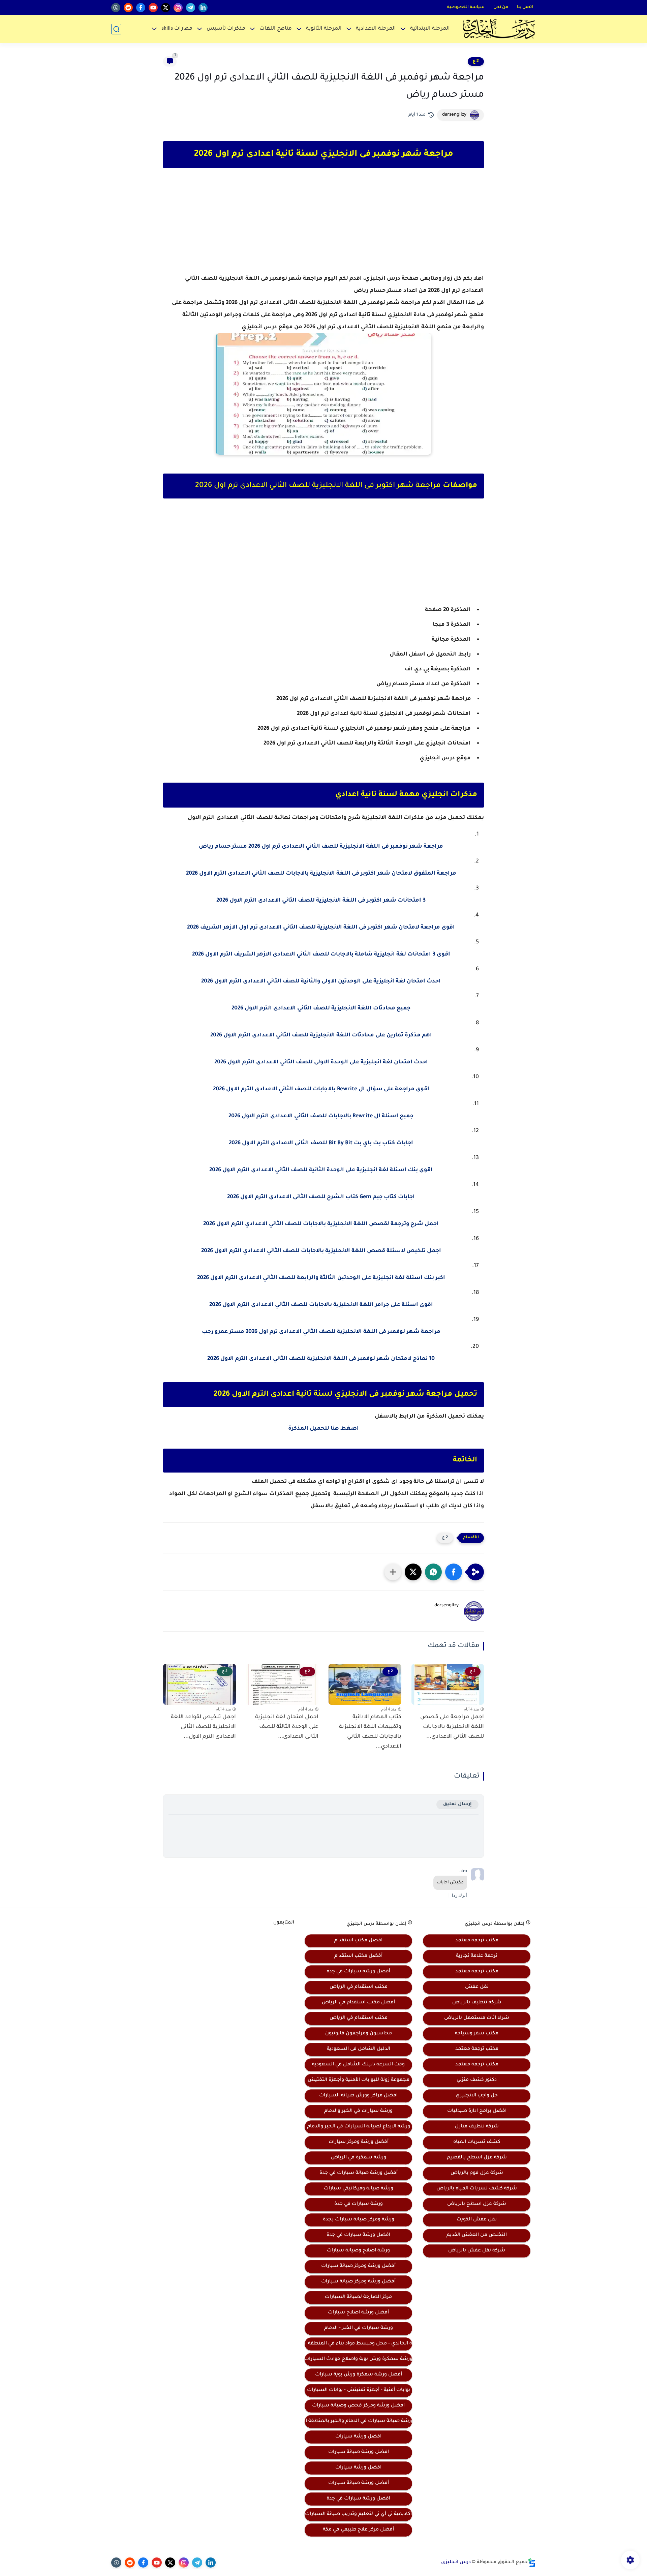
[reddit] (128, 8)
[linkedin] (203, 8)
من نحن (501, 7)
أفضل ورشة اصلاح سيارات (358, 2313)
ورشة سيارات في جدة (359, 2204)
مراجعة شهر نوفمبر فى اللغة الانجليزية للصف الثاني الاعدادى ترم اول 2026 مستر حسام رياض (321, 847)
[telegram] (191, 8)
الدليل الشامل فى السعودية (359, 2049)
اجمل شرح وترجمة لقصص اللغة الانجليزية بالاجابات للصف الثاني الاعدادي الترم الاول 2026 (321, 1224)
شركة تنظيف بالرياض (477, 2003)
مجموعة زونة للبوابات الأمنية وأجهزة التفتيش (359, 2080)
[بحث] (116, 29)
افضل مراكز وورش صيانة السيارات (358, 2096)
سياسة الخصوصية (466, 7)
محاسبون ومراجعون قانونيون (359, 2034)
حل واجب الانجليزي (477, 2096)
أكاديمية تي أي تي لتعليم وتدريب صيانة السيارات (358, 2514)
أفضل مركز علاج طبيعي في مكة (358, 2530)
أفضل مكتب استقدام (358, 1956)
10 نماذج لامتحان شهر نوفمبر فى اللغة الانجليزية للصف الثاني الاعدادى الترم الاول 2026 (321, 1359)
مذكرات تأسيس (226, 29)
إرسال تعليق (457, 1804)
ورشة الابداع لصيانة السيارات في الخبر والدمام (359, 2127)
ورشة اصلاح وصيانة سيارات (358, 2251)
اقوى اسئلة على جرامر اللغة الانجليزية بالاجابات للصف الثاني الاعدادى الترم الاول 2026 (321, 1305)
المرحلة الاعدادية (376, 29)
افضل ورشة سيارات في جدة (358, 2235)
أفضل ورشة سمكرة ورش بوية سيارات (359, 2375)
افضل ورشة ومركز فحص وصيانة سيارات (358, 2406)
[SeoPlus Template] (532, 2563)
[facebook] (141, 8)
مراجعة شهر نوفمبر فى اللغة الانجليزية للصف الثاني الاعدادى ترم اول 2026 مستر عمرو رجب (321, 1332)
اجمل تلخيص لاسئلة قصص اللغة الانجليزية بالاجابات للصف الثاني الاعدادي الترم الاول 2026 (321, 1251)
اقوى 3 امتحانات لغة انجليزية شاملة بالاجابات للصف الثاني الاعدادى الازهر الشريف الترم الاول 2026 (321, 954)
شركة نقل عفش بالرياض (477, 2251)
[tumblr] (116, 8)
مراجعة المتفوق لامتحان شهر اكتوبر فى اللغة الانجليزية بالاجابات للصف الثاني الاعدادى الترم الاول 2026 (321, 874)
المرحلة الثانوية (324, 29)
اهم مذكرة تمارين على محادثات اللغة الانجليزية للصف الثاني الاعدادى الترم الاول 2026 (321, 1035)
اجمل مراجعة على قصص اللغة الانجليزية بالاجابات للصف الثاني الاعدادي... (452, 1727)
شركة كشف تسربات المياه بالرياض (477, 2189)
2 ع (476, 61)
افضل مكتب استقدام (358, 1941)
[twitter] (166, 8)
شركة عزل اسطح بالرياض (477, 2204)
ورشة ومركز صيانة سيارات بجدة (359, 2220)
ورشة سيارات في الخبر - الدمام (359, 2328)
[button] (454, 1572)
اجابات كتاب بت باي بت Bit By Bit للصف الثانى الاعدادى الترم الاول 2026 (321, 1143)
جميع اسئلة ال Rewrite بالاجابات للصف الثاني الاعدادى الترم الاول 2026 (321, 1116)
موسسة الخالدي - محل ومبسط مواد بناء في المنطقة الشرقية (358, 2344)
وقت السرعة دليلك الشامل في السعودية (358, 2065)
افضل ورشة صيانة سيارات (359, 2452)
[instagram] (178, 8)
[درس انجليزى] (499, 29)
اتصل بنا (525, 7)
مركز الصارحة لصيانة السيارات (358, 2297)
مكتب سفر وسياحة (477, 2034)
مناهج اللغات (276, 29)
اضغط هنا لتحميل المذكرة (323, 1429)
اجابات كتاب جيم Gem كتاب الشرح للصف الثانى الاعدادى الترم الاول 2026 (321, 1197)
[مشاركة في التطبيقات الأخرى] (393, 1572)
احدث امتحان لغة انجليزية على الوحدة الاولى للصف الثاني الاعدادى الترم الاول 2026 (321, 1062)
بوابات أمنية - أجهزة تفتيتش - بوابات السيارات (359, 2390)
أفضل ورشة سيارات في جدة (358, 1972)
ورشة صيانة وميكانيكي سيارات (359, 2189)
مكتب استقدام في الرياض (359, 1987)
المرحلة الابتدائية (430, 29)
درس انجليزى (456, 2563)
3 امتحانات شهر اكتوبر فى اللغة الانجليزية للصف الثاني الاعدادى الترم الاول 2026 (321, 901)
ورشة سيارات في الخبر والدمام (358, 2111)
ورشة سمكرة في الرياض (359, 2158)
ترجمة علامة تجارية (477, 1956)
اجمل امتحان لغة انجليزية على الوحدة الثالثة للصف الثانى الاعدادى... (287, 1727)
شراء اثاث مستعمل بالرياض (477, 2018)
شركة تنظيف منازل (477, 2127)
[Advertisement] (323, 227)
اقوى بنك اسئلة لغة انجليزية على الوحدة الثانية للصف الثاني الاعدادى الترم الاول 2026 (321, 1170)
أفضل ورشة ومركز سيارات (359, 2142)
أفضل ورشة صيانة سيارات (359, 2483)
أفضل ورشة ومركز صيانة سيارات (358, 2266)
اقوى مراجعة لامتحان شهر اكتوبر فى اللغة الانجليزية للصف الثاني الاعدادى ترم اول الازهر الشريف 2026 (321, 928)
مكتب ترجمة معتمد (477, 1941)
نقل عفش (477, 1987)
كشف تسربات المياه (477, 2142)
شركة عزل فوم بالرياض (477, 2173)
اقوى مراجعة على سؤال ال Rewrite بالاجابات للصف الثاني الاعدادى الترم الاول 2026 (321, 1089)
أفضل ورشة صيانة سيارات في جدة (359, 2173)
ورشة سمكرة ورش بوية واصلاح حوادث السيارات (358, 2359)
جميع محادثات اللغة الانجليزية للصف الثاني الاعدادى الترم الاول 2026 (321, 1008)
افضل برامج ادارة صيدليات (477, 2111)
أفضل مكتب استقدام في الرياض (358, 2003)
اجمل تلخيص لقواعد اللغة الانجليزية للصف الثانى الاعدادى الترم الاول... (203, 1727)
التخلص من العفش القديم (477, 2235)
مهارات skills (177, 29)
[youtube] (153, 8)
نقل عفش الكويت (477, 2220)
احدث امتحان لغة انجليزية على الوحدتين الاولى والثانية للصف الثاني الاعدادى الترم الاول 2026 (321, 981)
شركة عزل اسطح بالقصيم (477, 2158)
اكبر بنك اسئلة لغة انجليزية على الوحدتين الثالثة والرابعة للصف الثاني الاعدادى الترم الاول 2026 (321, 1278)
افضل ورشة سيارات (358, 2437)
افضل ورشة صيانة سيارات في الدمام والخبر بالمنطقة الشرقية (358, 2421)
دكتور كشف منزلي (477, 2080)
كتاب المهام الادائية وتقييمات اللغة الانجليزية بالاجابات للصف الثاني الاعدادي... (370, 1732)
